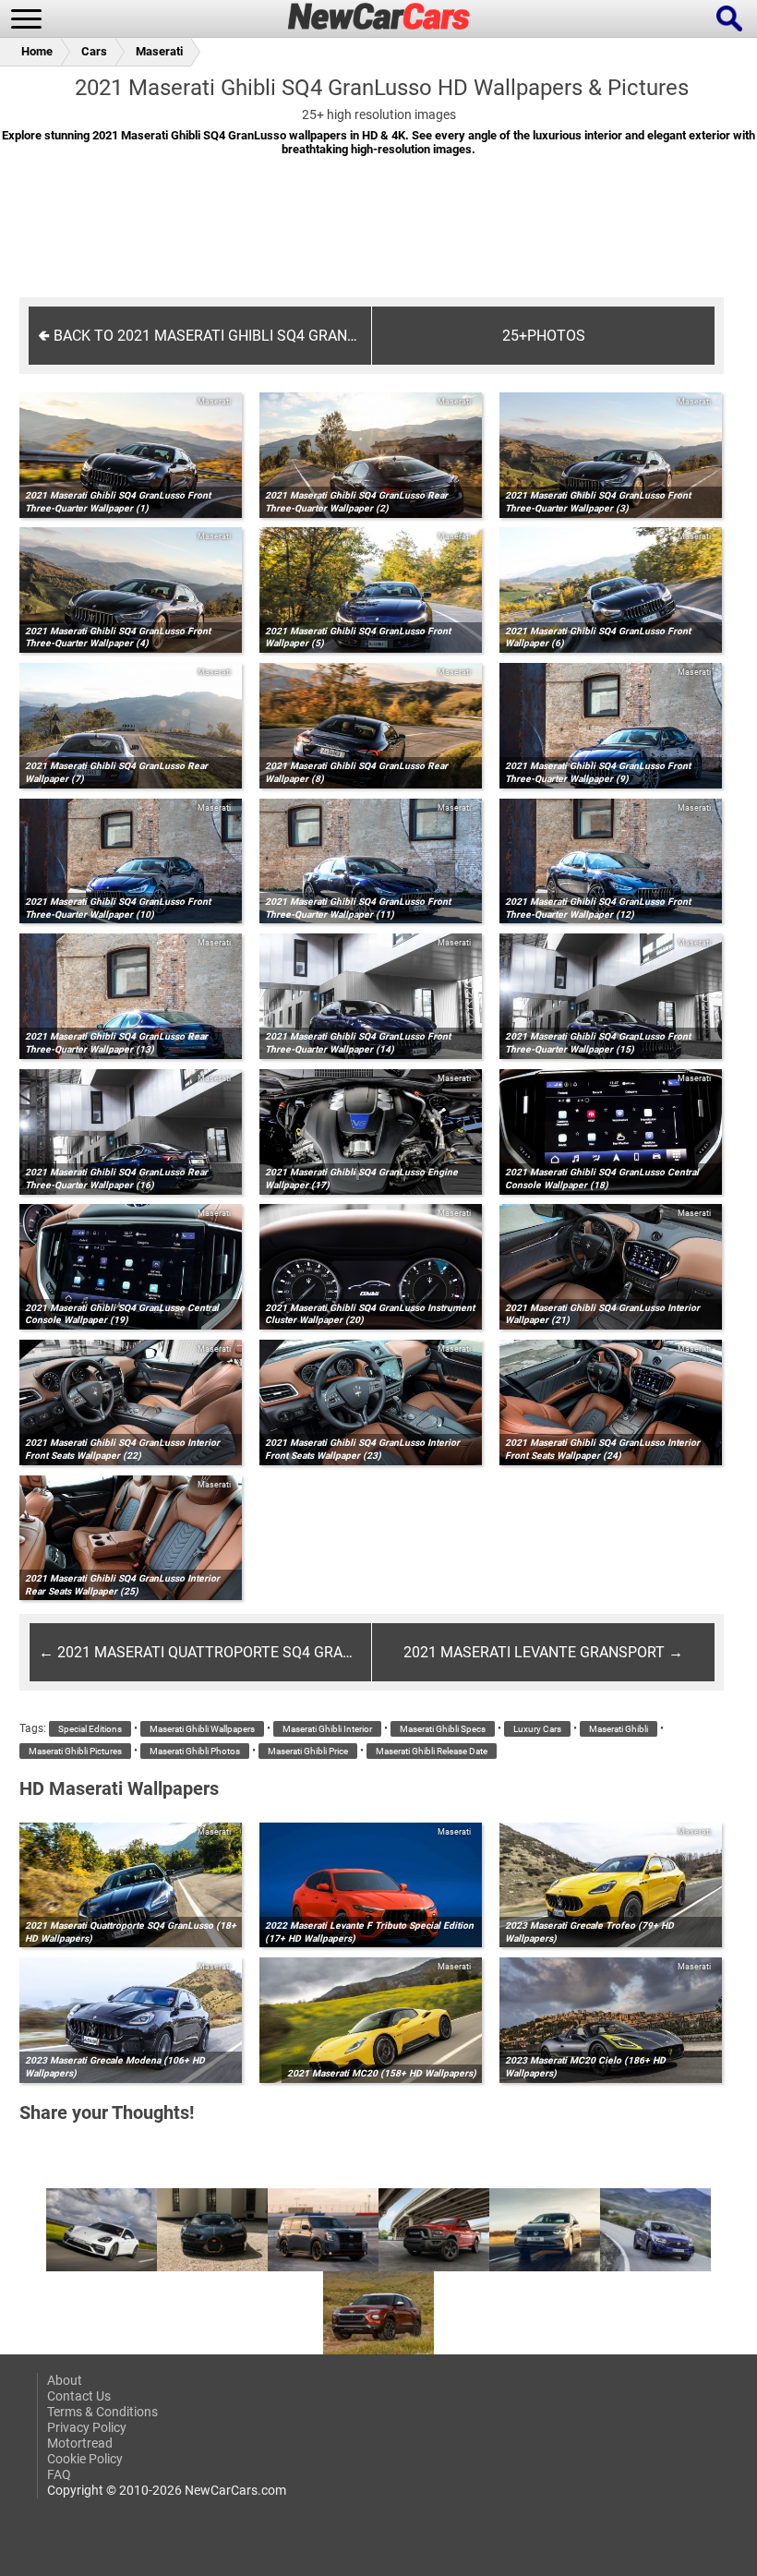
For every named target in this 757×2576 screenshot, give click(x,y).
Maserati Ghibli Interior (327, 1729)
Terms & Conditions (102, 2412)
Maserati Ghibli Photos (195, 1751)
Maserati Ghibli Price (308, 1751)
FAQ (59, 2475)
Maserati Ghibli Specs (443, 1729)
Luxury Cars (537, 1729)
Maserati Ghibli (619, 1729)
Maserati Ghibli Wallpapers (202, 1729)
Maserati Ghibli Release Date (432, 1751)
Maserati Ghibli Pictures (75, 1751)
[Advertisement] (378, 239)
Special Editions (90, 1729)
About (65, 2381)
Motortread (80, 2444)
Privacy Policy (87, 2428)
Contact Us (79, 2396)
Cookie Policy (85, 2459)
